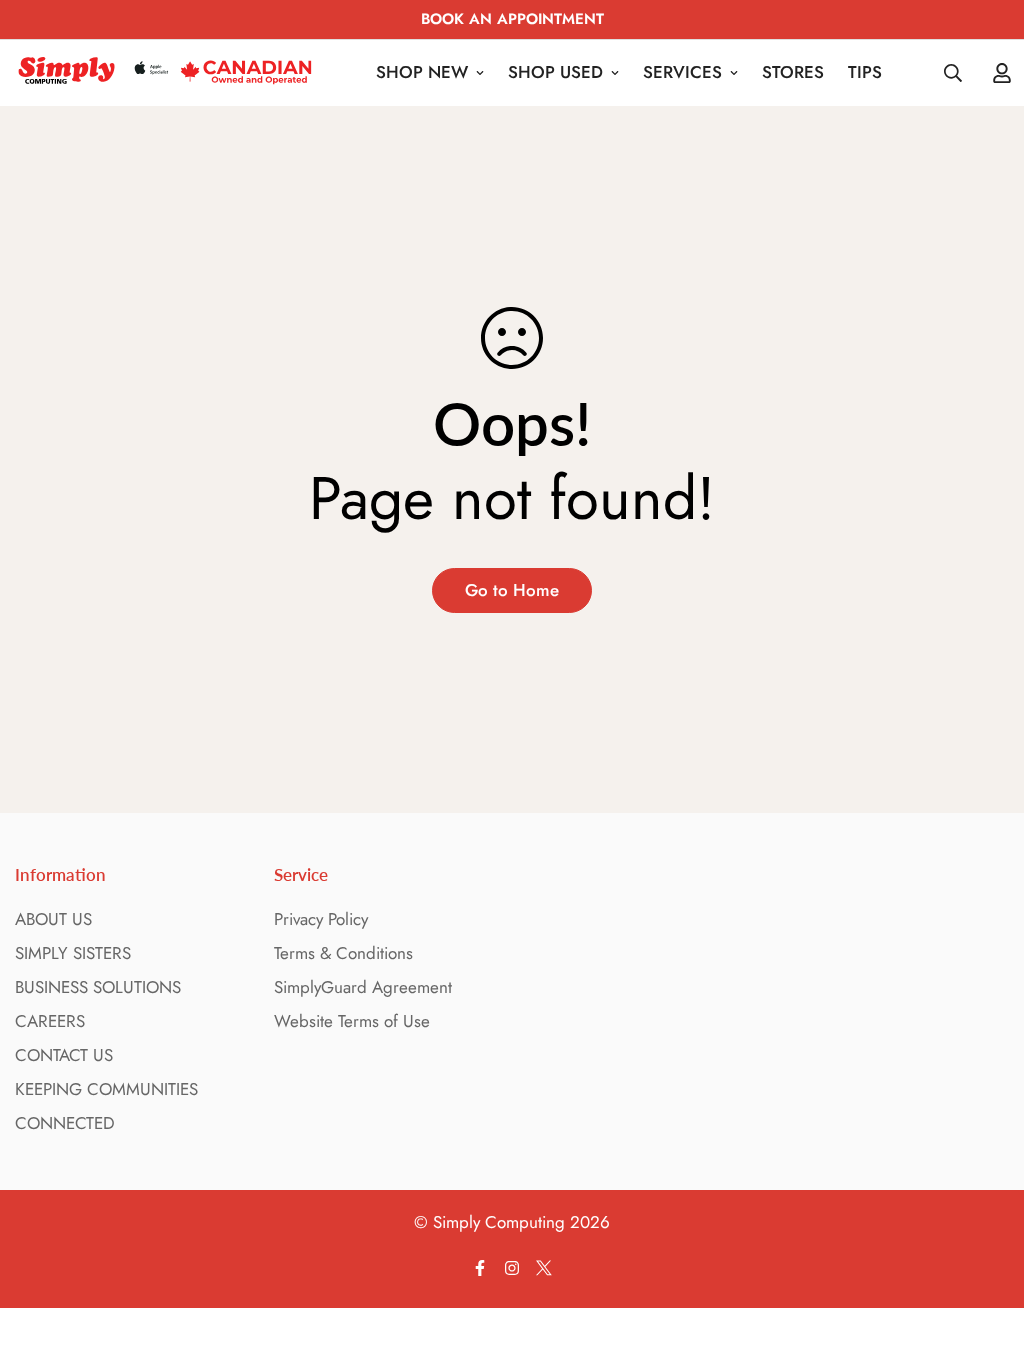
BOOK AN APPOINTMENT (512, 19)
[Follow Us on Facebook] (480, 1268)
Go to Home (512, 590)
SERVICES (682, 72)
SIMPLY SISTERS (73, 953)
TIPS (865, 72)
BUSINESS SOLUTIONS (98, 987)
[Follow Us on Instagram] (512, 1268)
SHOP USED (555, 72)
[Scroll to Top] (985, 1257)
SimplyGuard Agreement (363, 987)
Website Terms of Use (352, 1021)
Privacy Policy (321, 919)
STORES (793, 72)
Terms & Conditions (343, 953)
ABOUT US (53, 919)
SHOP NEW (422, 72)
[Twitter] (544, 1268)
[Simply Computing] (165, 72)
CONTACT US (64, 1055)
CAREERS (50, 1021)
